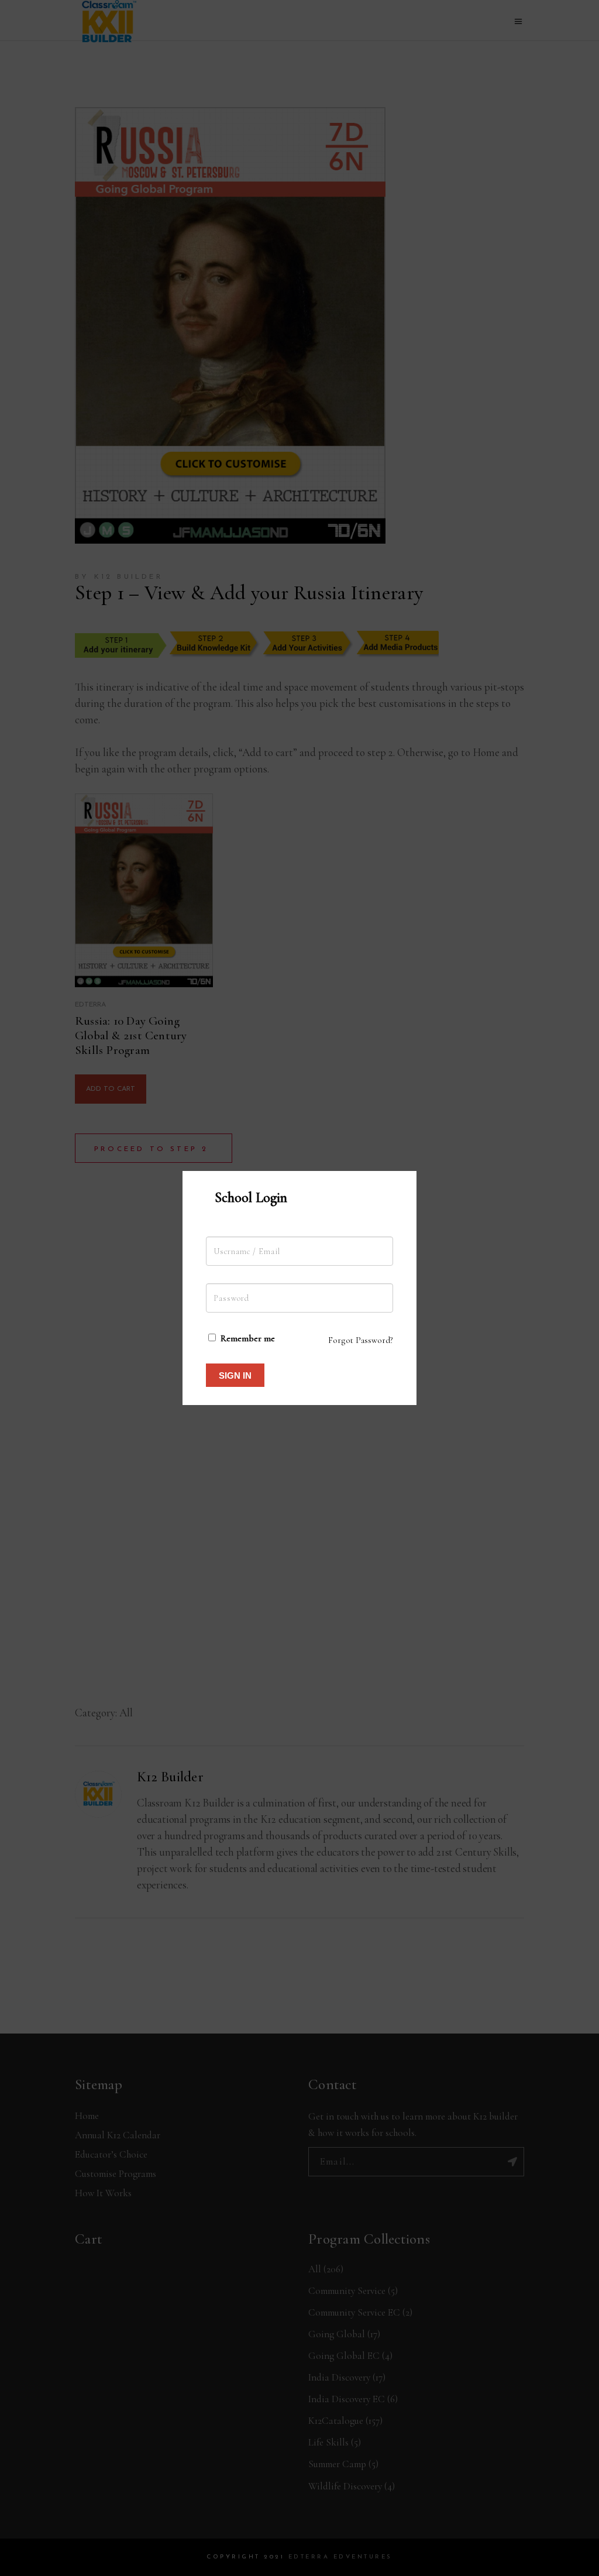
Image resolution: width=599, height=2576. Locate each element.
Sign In (235, 1375)
